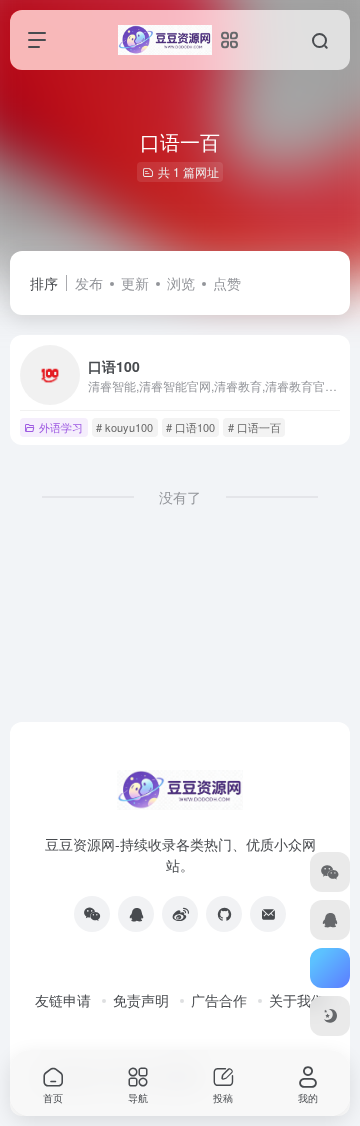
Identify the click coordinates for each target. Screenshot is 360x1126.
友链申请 (63, 1000)
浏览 (181, 283)
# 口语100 (190, 427)
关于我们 (297, 1000)
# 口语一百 (254, 427)
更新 (135, 283)
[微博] (180, 914)
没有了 (180, 497)
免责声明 (141, 1000)
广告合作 (219, 1000)
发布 (89, 283)
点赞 (227, 283)
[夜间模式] (330, 1016)
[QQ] (136, 914)
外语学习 (61, 427)
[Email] (268, 914)
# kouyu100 (124, 427)
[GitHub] (224, 914)
